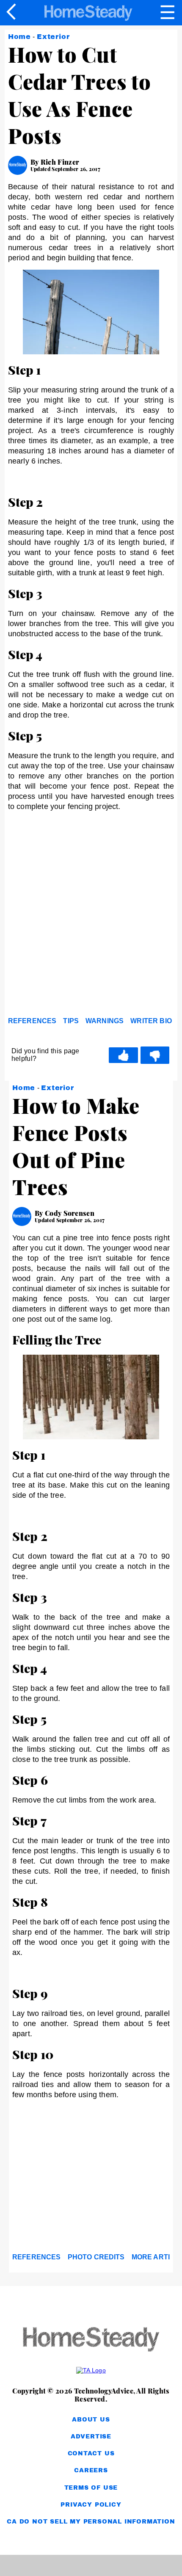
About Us (91, 2420)
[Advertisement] (91, 916)
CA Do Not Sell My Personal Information (91, 2522)
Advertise (91, 2437)
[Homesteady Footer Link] (91, 2340)
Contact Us (91, 2453)
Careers (91, 2470)
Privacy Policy (91, 2505)
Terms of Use (91, 2488)
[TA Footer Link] (91, 2370)
